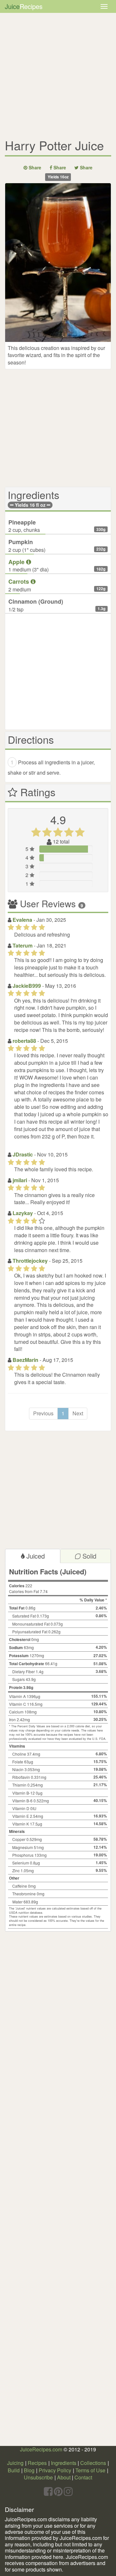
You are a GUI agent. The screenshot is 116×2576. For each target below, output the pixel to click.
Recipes (37, 2463)
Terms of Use (90, 2470)
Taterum (23, 945)
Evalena (23, 920)
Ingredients (64, 2463)
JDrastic (23, 1154)
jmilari (20, 1180)
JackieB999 (27, 986)
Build (14, 2470)
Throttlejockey (31, 1261)
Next (78, 1413)
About (64, 2477)
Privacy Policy (55, 2470)
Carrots (19, 581)
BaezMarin (26, 1360)
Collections (93, 2463)
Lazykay (23, 1213)
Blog (29, 2470)
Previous (43, 1413)
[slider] (58, 834)
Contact (83, 2477)
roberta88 (25, 1041)
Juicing (15, 2463)
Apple (17, 562)
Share (34, 167)
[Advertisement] (58, 74)
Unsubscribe (38, 2477)
